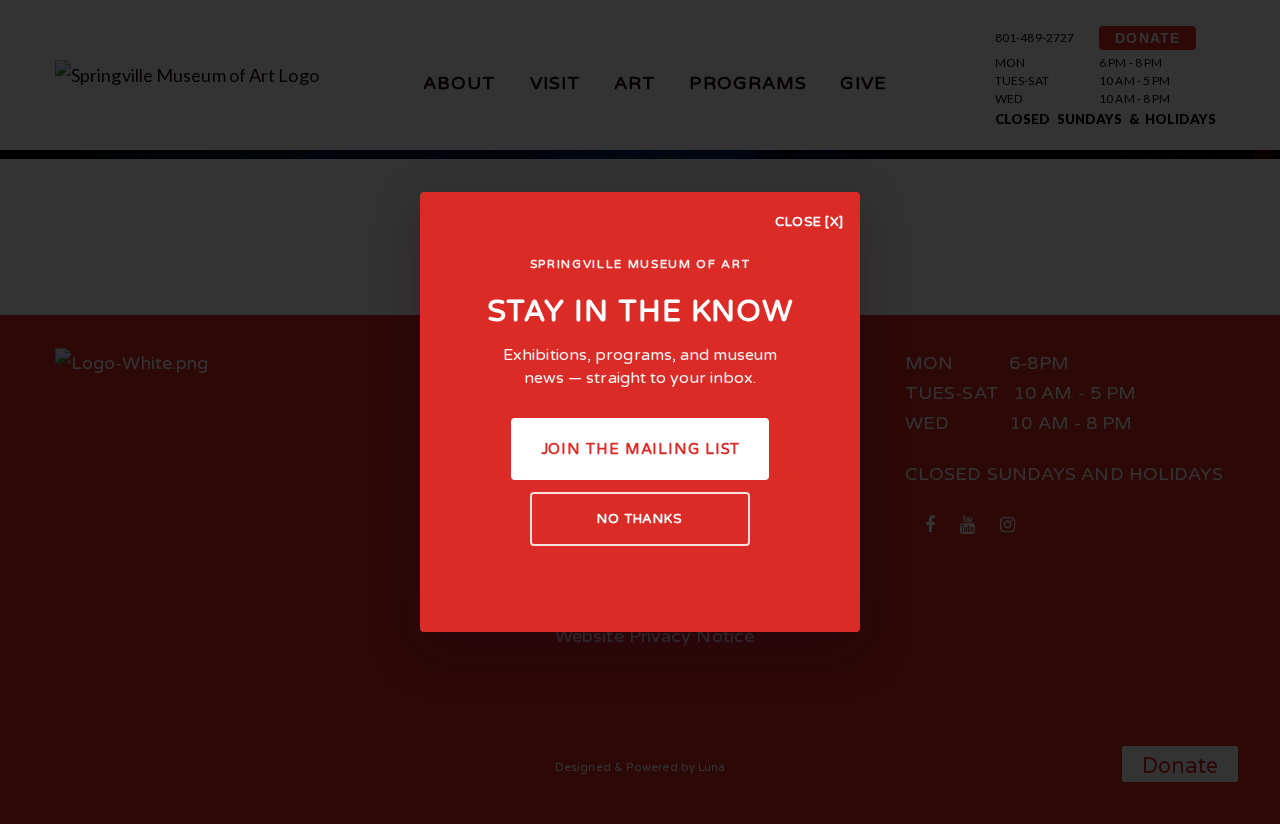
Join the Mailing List (640, 449)
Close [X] (809, 222)
